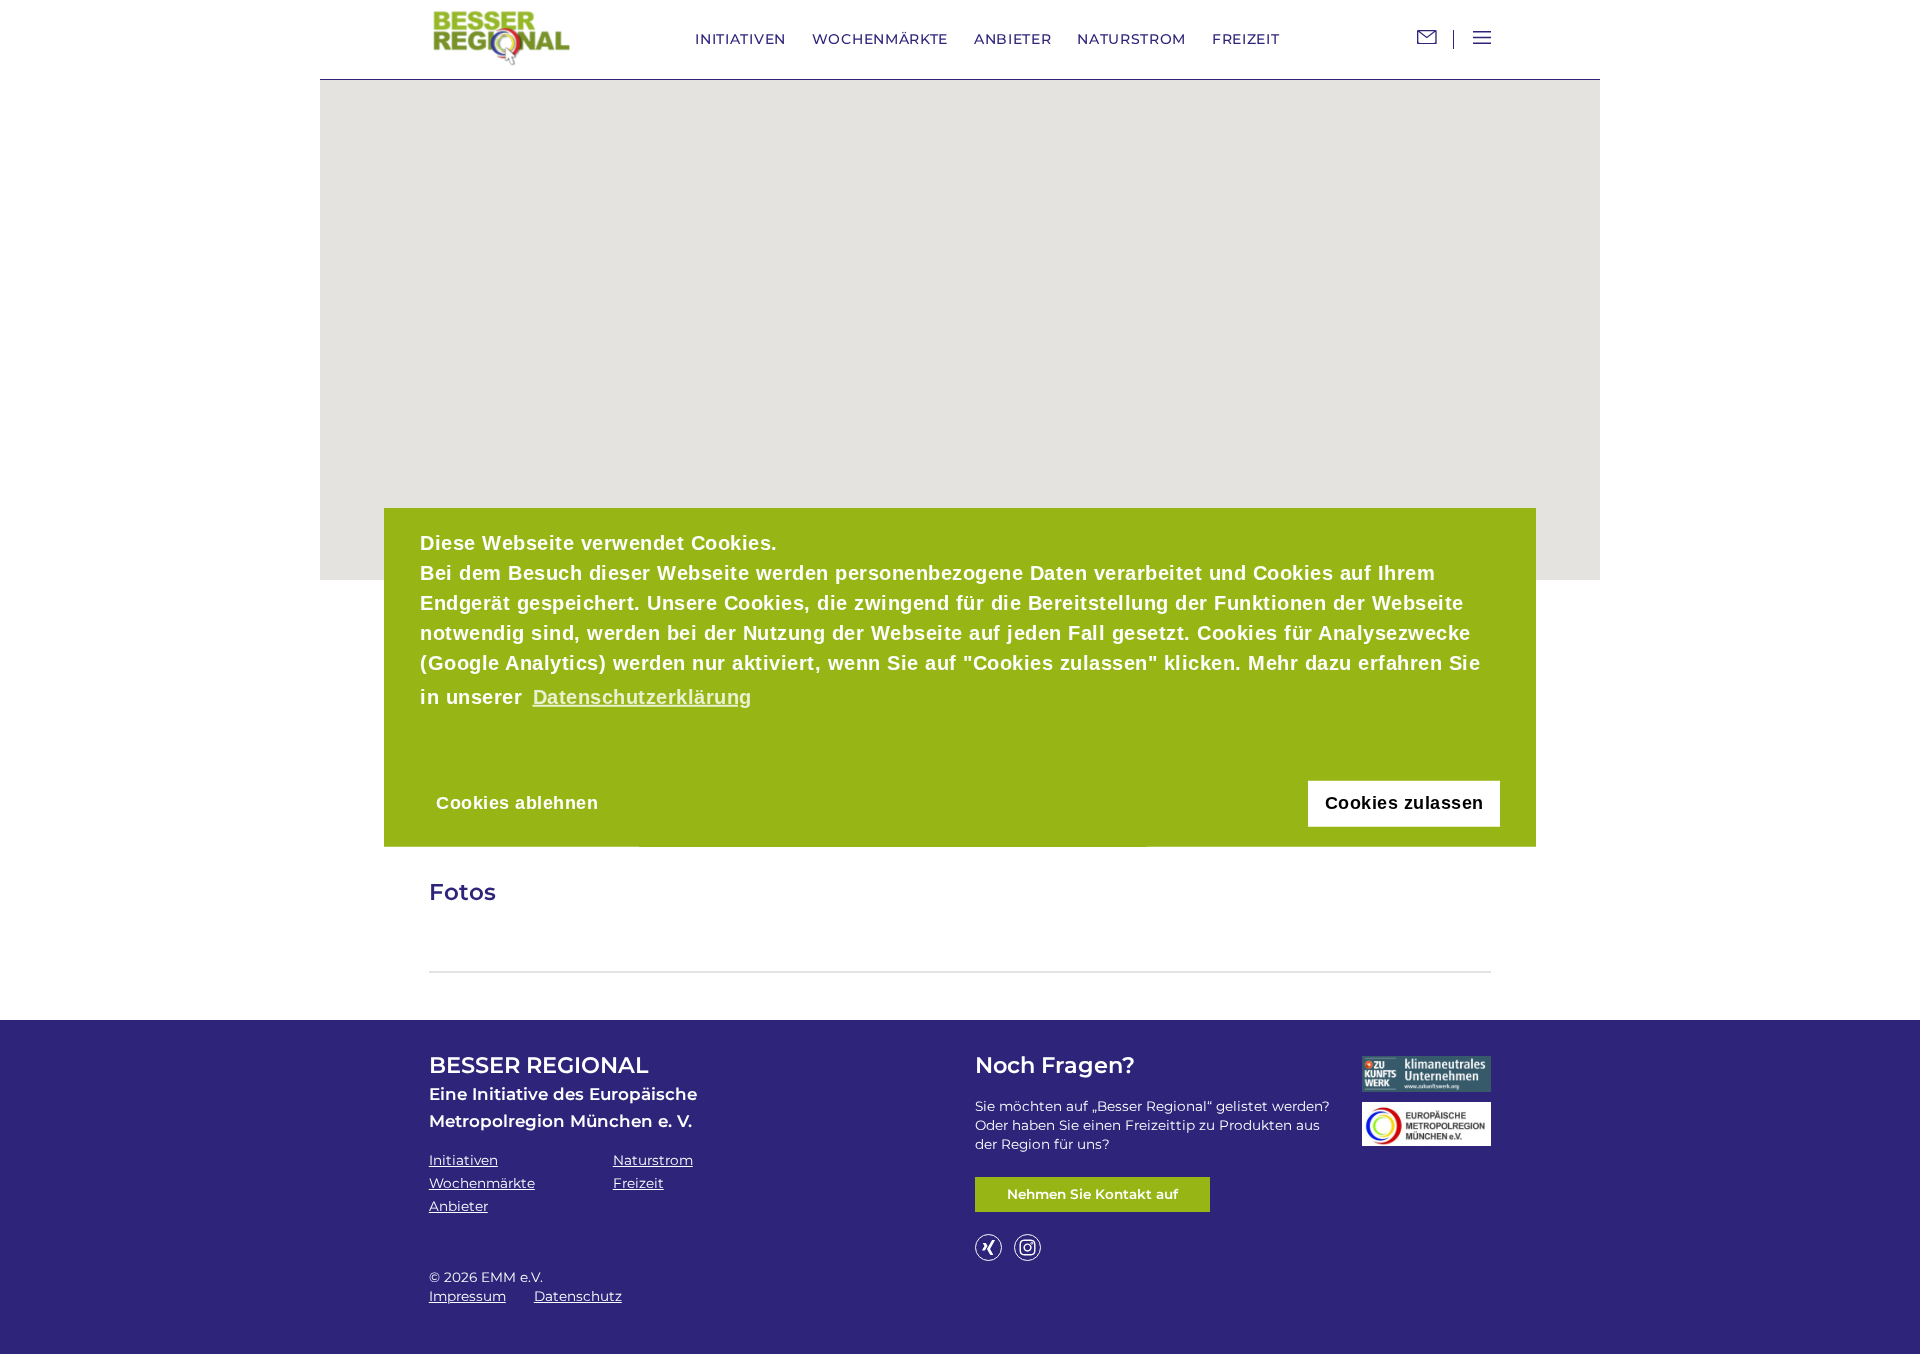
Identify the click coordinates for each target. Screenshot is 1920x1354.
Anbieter (1013, 39)
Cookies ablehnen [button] (517, 803)
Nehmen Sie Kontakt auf (1092, 1194)
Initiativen (740, 39)
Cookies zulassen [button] (1404, 803)
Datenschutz (578, 1296)
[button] (960, 318)
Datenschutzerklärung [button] (642, 697)
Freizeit (1246, 39)
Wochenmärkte (880, 39)
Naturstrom (1131, 39)
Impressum (467, 1296)
